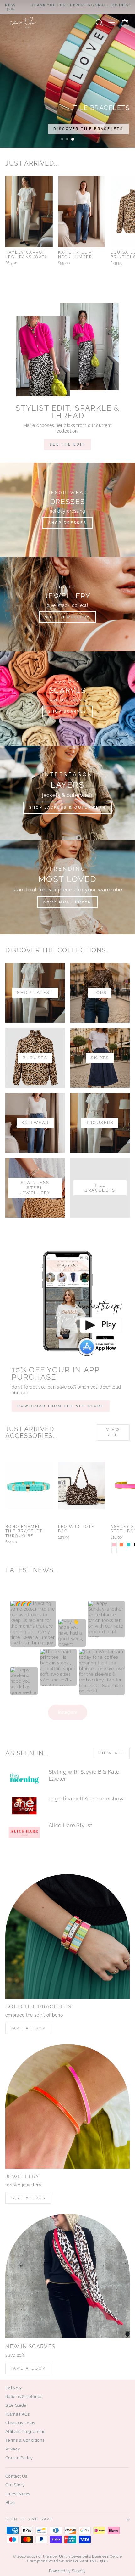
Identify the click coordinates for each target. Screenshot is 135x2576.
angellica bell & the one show (86, 1799)
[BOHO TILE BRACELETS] (67, 1936)
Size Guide (16, 2405)
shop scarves (68, 712)
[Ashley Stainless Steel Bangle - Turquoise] (129, 1545)
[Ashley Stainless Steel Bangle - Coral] (121, 1545)
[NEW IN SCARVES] (67, 2276)
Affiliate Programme (26, 2431)
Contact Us (16, 2476)
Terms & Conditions (25, 2440)
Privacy (13, 2449)
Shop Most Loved (67, 902)
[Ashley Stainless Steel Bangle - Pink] (114, 1545)
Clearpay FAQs (20, 2423)
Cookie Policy (19, 2458)
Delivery (14, 2388)
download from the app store (61, 1406)
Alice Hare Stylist (70, 1825)
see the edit (67, 444)
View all (113, 1432)
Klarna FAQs (18, 2414)
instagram (68, 1712)
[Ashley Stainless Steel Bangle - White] (114, 1551)
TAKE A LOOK (28, 2028)
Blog (10, 2503)
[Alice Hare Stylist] (24, 1832)
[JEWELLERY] (67, 2106)
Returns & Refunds (24, 2396)
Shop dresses (68, 523)
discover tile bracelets (88, 129)
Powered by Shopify (67, 2571)
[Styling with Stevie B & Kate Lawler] (24, 1779)
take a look (28, 2368)
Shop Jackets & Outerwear (67, 808)
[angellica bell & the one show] (24, 1806)
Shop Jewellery (67, 617)
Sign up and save (29, 2519)
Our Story (15, 2485)
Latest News (18, 2494)
